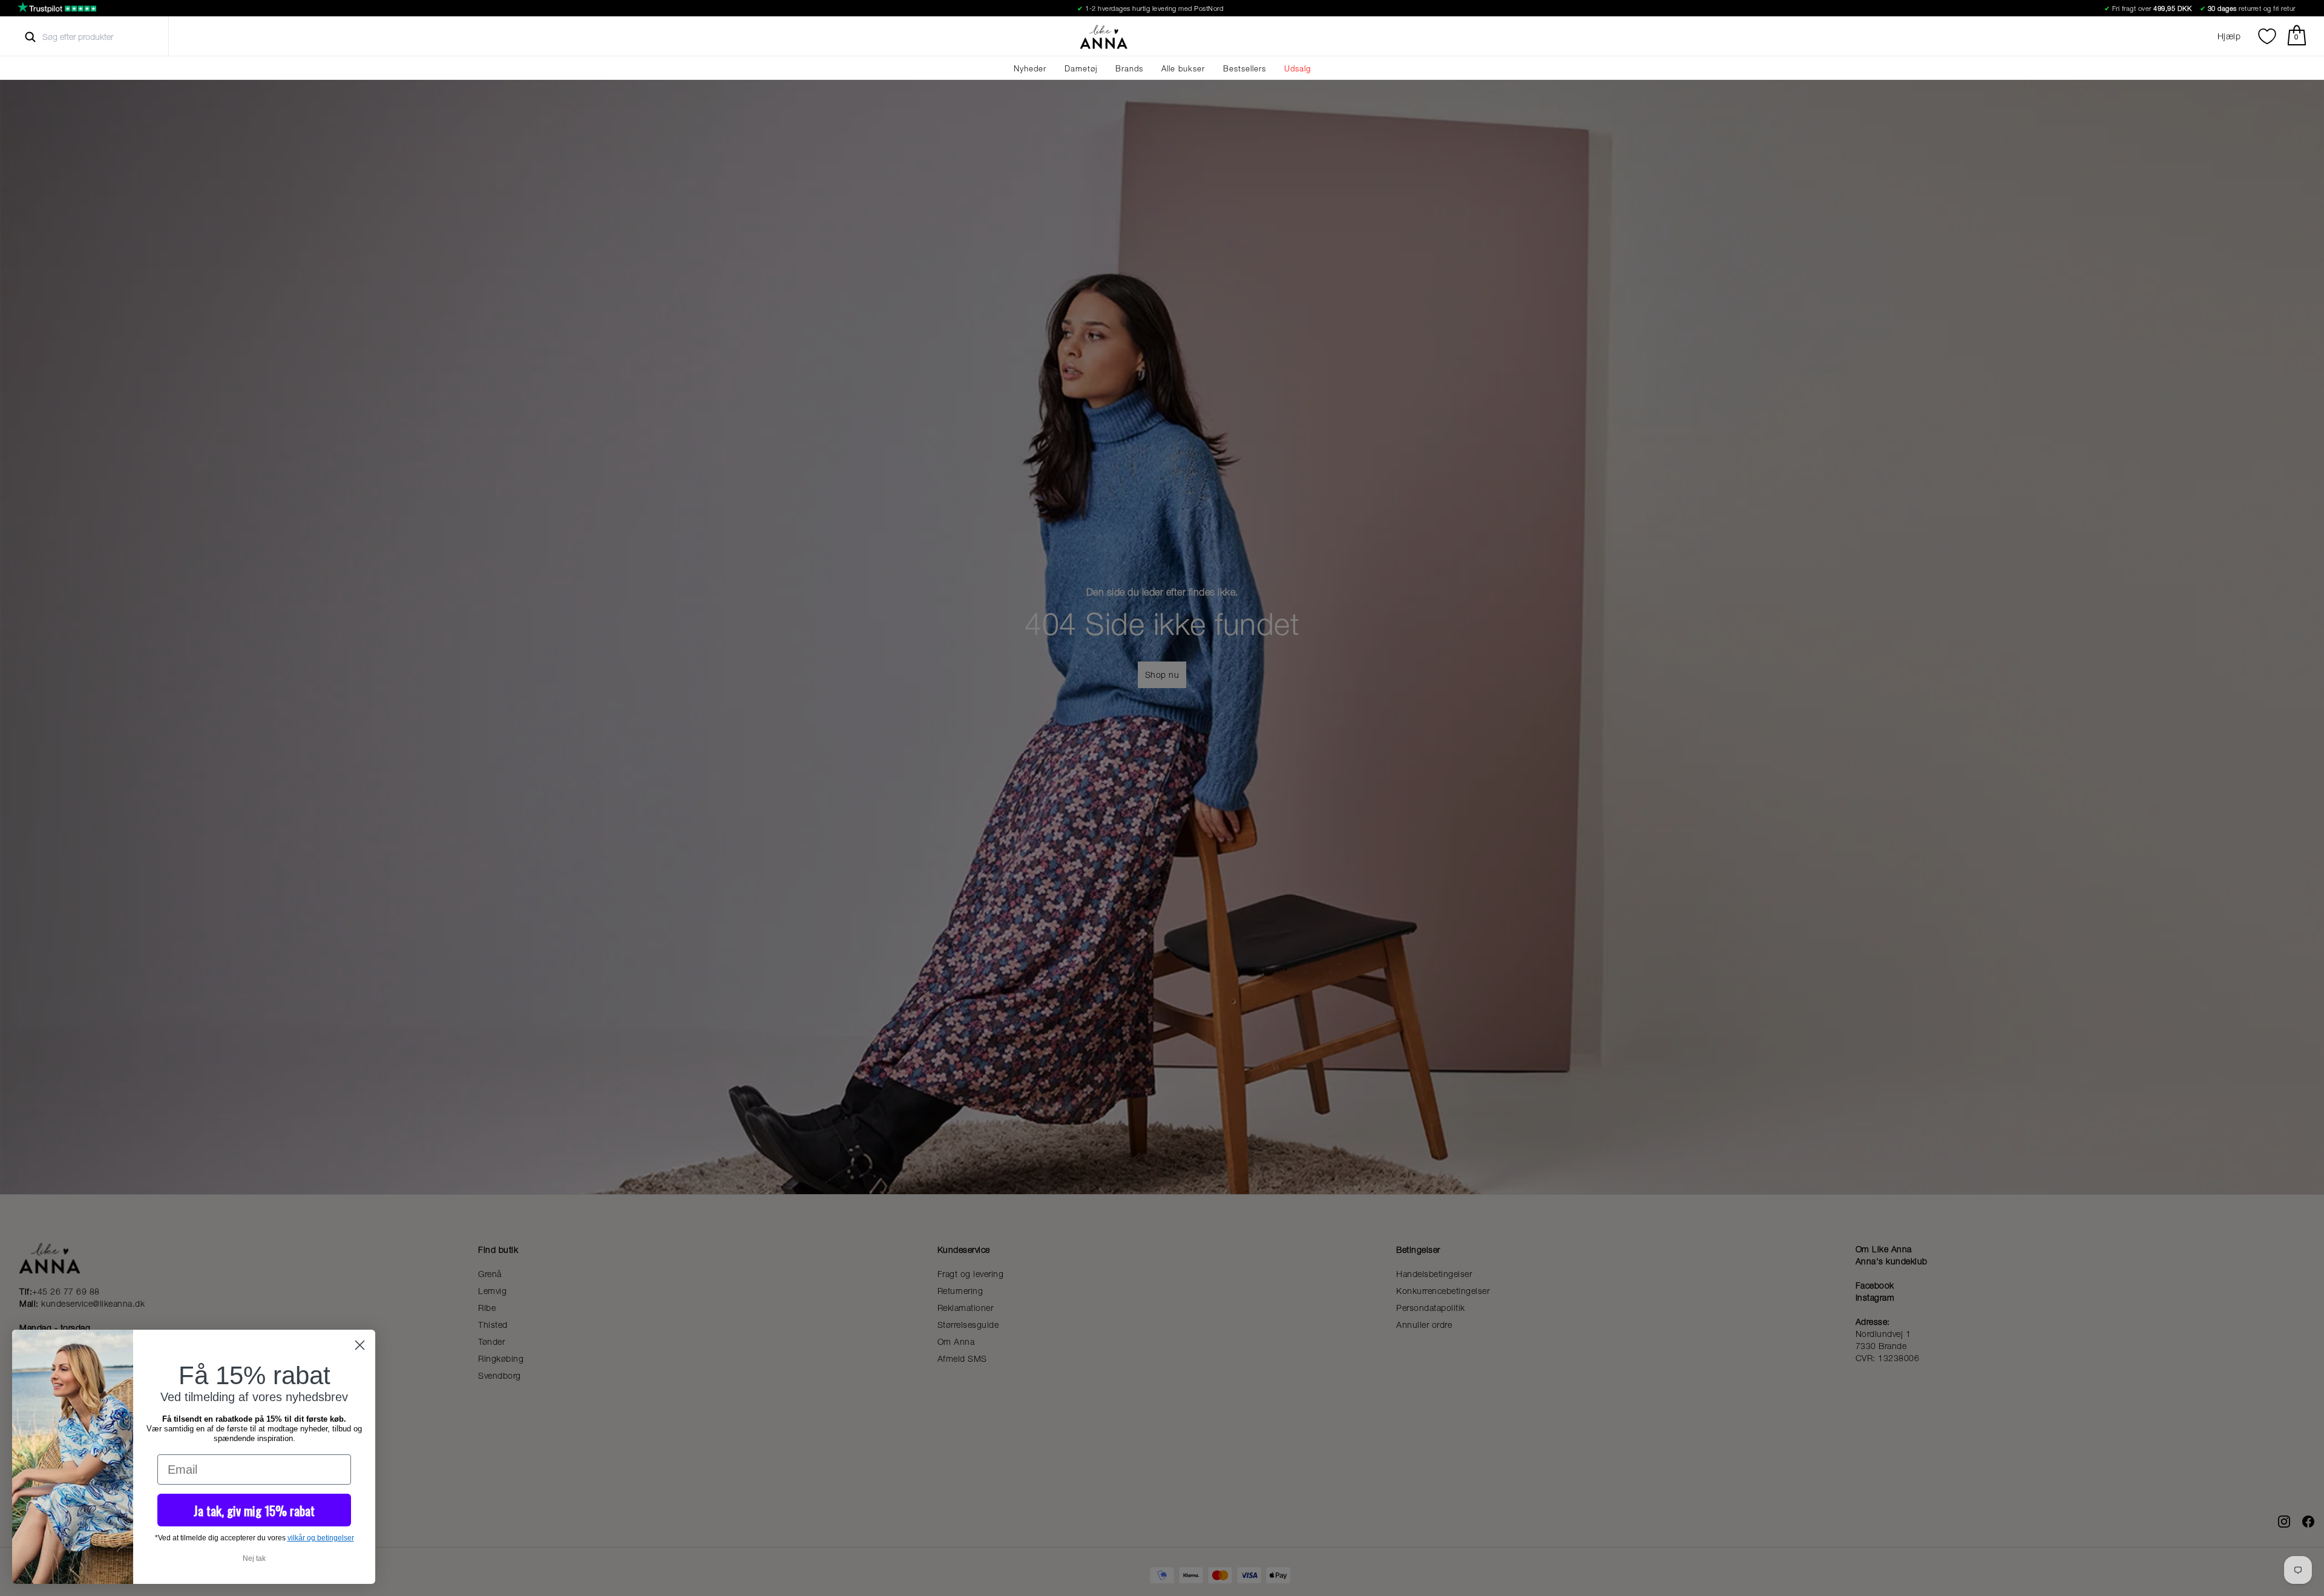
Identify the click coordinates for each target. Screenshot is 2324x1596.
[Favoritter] (2267, 36)
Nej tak (254, 1558)
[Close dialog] (360, 1345)
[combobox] (89, 37)
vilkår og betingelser (321, 1538)
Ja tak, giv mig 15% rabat (254, 1510)
